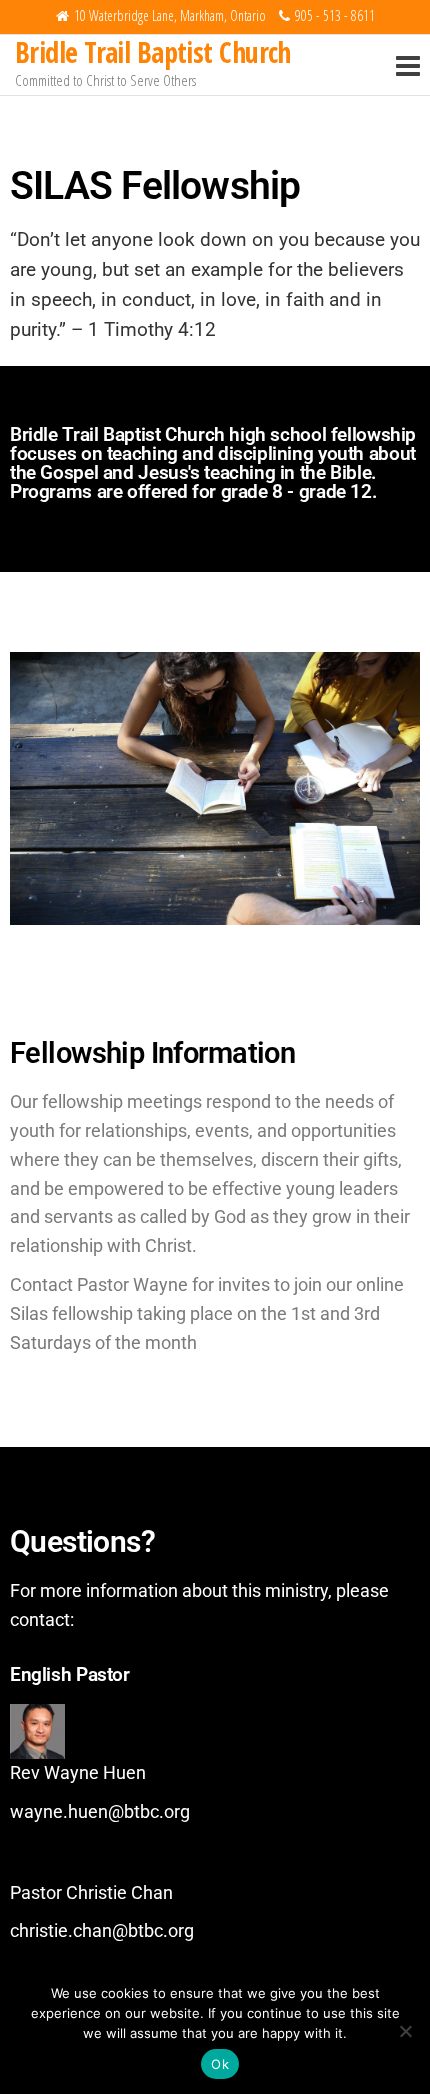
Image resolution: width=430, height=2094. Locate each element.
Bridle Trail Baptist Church (153, 52)
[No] (405, 2031)
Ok (220, 2064)
